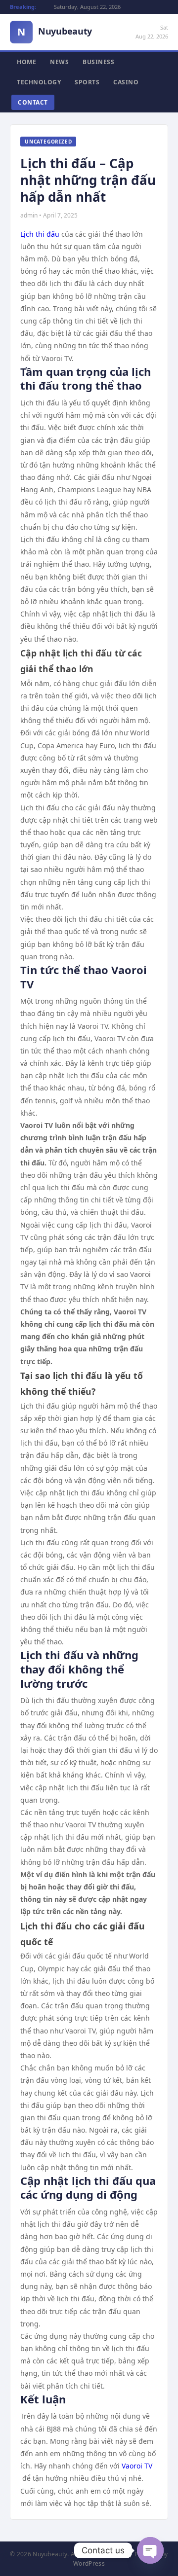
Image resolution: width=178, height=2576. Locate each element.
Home (26, 62)
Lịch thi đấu (40, 234)
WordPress (89, 2563)
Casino (126, 82)
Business (98, 62)
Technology (39, 82)
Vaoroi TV (137, 2466)
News (59, 62)
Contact (33, 102)
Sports (87, 82)
